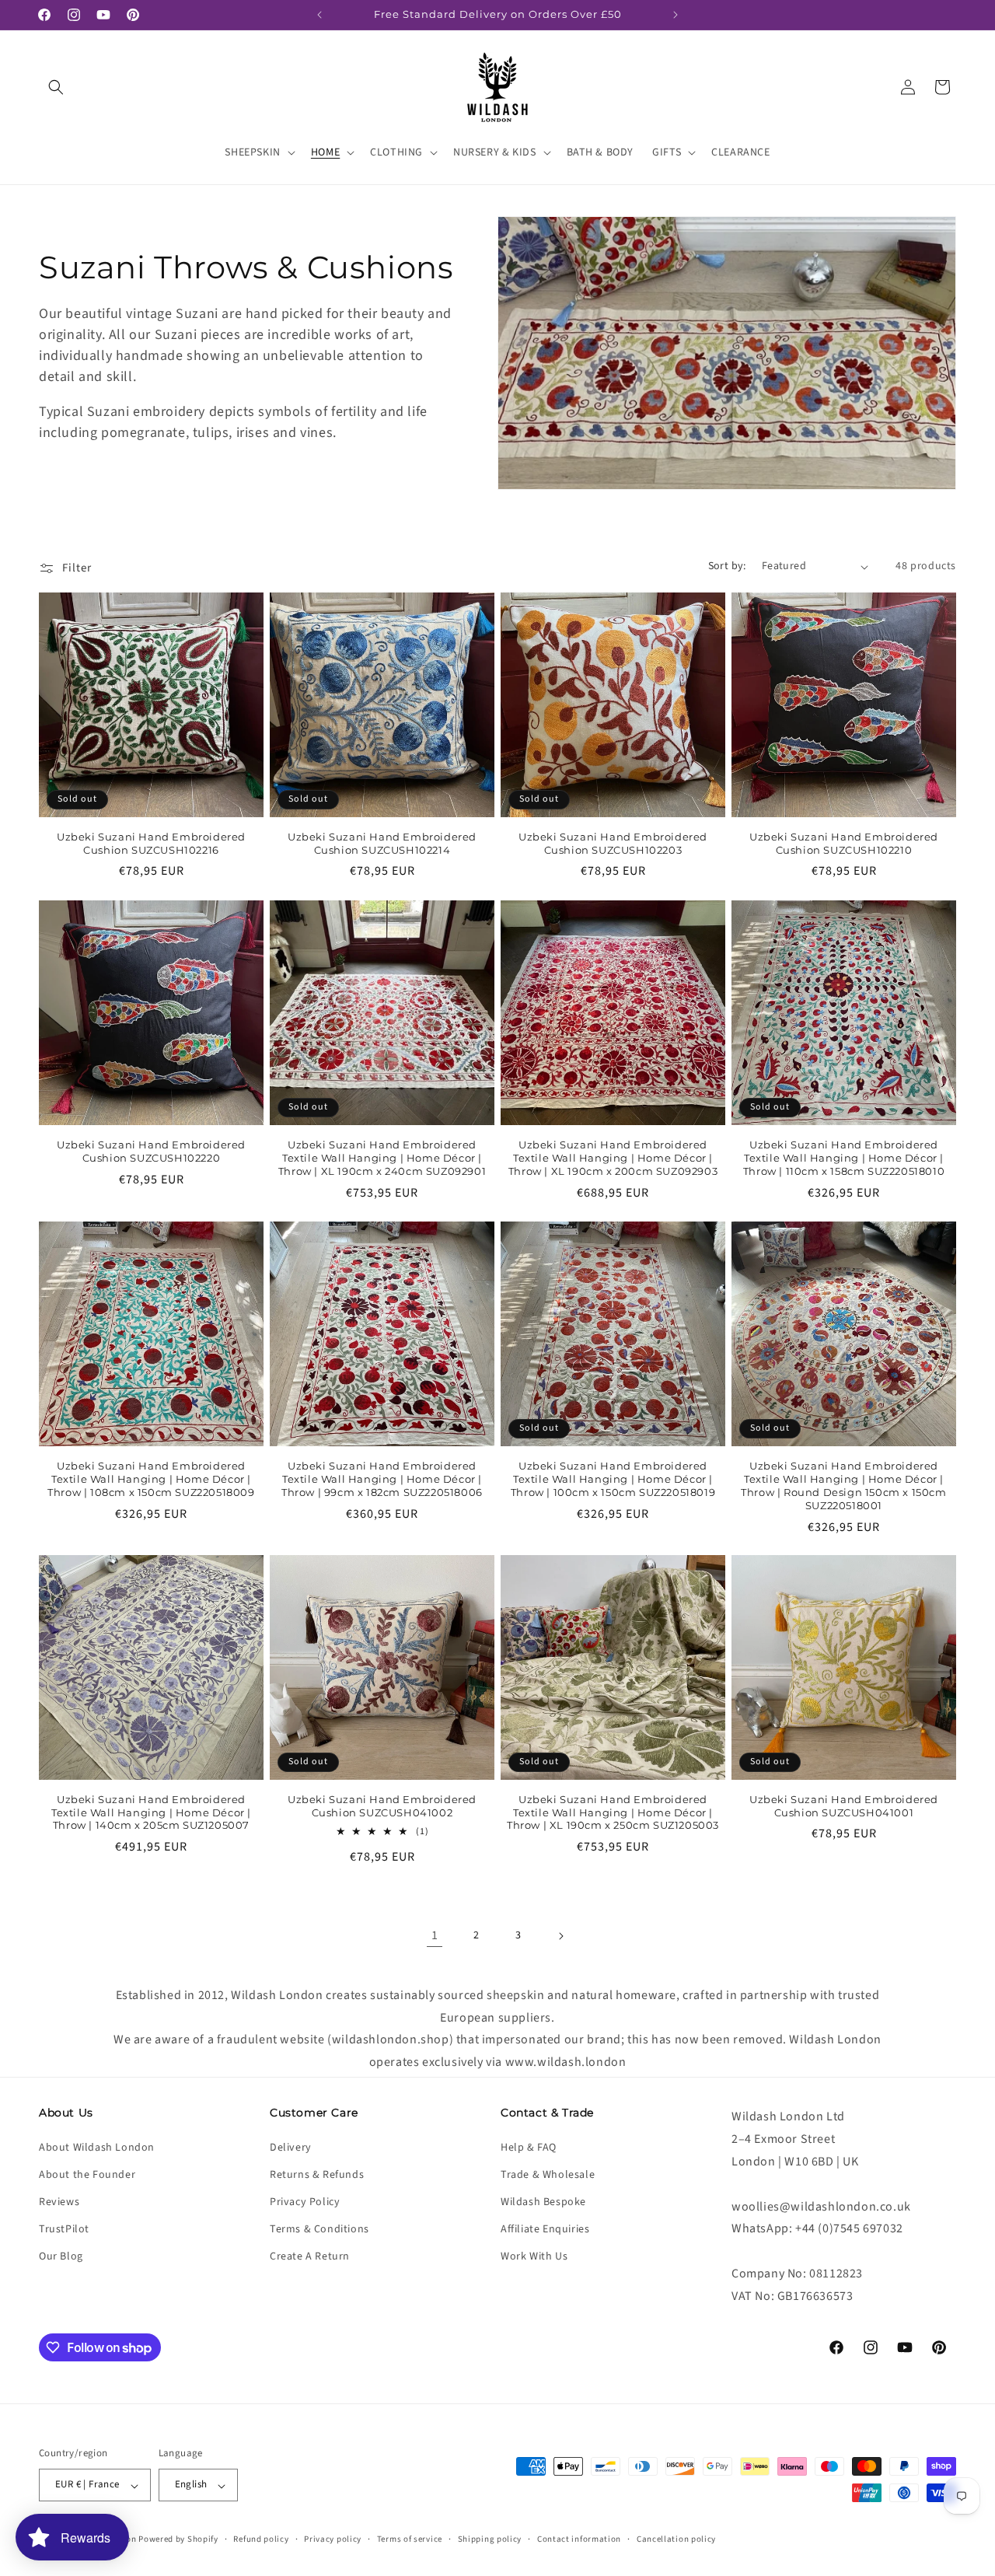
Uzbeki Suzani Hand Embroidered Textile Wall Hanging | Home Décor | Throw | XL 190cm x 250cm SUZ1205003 (613, 1812)
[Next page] (560, 1936)
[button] (56, 87)
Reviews (59, 2202)
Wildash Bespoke (543, 2202)
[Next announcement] (676, 15)
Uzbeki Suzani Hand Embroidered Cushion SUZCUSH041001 (844, 1806)
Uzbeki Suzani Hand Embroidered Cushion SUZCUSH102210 (844, 843)
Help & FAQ (529, 2147)
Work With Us (534, 2256)
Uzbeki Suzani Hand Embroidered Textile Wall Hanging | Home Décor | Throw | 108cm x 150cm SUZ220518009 (151, 1479)
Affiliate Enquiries (545, 2229)
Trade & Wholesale (548, 2174)
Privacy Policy (305, 2202)
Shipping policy (490, 2539)
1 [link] (435, 1935)
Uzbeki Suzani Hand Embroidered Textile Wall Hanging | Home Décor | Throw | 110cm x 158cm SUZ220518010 (844, 1158)
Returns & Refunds (317, 2174)
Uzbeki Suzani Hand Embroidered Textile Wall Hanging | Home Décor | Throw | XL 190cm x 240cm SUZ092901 (382, 1158)
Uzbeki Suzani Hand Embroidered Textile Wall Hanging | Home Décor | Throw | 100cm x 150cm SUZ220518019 (613, 1479)
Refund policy (261, 2539)
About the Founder (87, 2174)
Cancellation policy (676, 2539)
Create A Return (310, 2256)
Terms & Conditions (319, 2229)
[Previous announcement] (319, 15)
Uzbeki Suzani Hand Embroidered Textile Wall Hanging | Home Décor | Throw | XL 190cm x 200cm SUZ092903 (613, 1158)
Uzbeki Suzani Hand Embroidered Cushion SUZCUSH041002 (382, 1806)
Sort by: (727, 566)
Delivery (291, 2147)
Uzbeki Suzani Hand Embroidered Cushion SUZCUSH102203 (613, 843)
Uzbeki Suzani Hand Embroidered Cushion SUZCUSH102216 (151, 843)
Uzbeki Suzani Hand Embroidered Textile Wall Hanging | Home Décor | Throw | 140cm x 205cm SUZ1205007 (151, 1812)
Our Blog (61, 2256)
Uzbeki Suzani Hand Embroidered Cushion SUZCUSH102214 (382, 843)
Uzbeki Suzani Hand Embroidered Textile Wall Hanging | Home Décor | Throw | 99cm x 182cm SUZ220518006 (382, 1479)
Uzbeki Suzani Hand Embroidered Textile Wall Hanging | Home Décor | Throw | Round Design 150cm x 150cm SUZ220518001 (843, 1485)
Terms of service (410, 2539)
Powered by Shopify (178, 2540)
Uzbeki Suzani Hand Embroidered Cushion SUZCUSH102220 (151, 1151)
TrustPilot (64, 2229)
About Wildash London (97, 2147)
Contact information (579, 2539)
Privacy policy (333, 2539)
